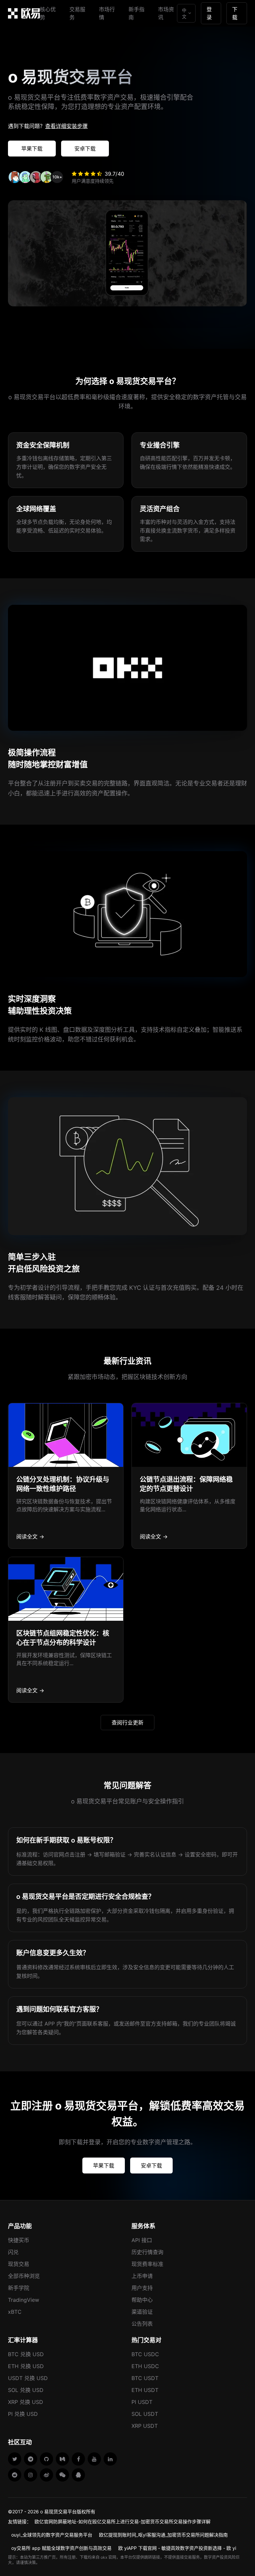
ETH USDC (145, 2366)
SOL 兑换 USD (26, 2390)
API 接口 (142, 2240)
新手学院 (19, 2288)
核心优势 (48, 13)
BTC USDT (145, 2378)
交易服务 (77, 13)
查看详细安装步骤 (66, 126)
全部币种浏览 (24, 2276)
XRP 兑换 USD (26, 2402)
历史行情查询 (147, 2252)
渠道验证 (142, 2312)
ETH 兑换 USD (26, 2366)
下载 (235, 13)
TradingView (24, 2300)
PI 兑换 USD (23, 2414)
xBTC (15, 2312)
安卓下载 (85, 149)
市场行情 (107, 13)
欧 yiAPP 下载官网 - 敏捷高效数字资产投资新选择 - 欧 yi (177, 2548)
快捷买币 (19, 2240)
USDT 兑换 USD (28, 2378)
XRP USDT (145, 2426)
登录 (209, 13)
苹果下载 (32, 149)
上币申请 (142, 2276)
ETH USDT (145, 2390)
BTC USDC (145, 2354)
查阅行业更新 (127, 1723)
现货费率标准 (147, 2264)
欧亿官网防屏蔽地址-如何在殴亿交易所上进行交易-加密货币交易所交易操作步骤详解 (123, 2521)
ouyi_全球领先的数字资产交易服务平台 (52, 2535)
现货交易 (19, 2264)
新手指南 (136, 13)
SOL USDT (145, 2414)
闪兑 (13, 2252)
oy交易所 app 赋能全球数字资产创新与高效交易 (61, 2548)
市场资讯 (166, 13)
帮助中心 (142, 2300)
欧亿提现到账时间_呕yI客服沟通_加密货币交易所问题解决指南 (163, 2535)
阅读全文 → (30, 1537)
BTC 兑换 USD (26, 2354)
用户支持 (142, 2288)
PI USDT (142, 2402)
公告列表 (142, 2324)
